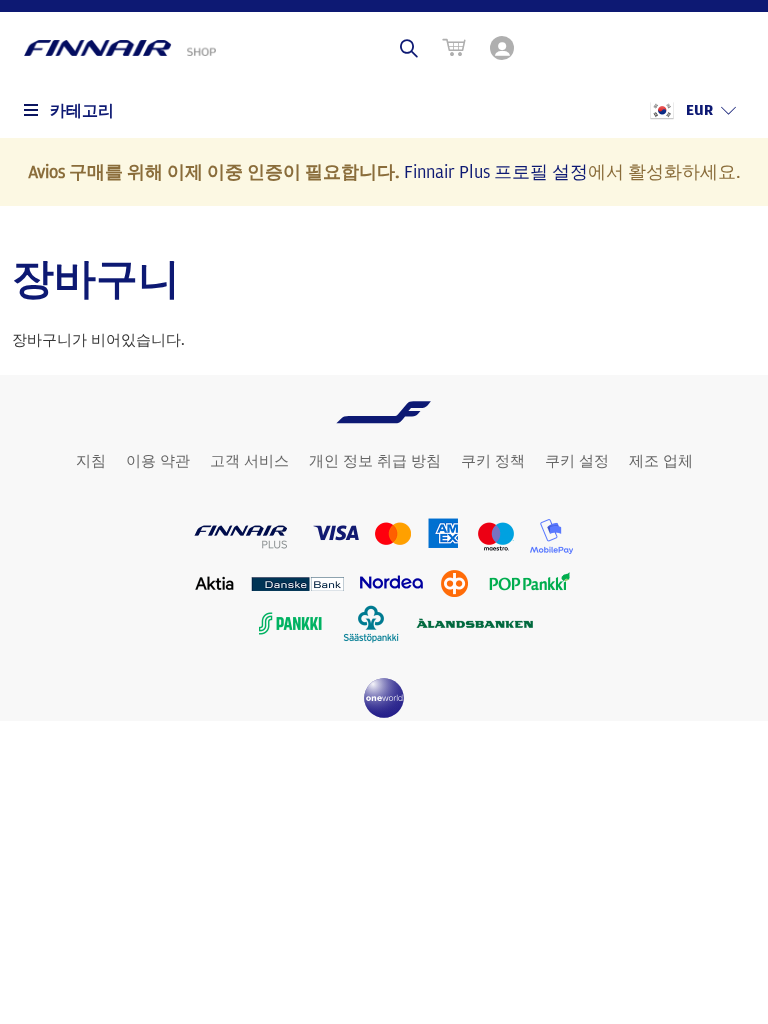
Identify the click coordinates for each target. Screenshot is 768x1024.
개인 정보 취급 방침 (375, 461)
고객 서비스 (249, 461)
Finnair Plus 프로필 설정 (496, 171)
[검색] (409, 48)
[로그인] (504, 48)
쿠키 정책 (493, 461)
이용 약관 (158, 461)
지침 (91, 461)
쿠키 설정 (577, 461)
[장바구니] (454, 48)
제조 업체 (661, 461)
